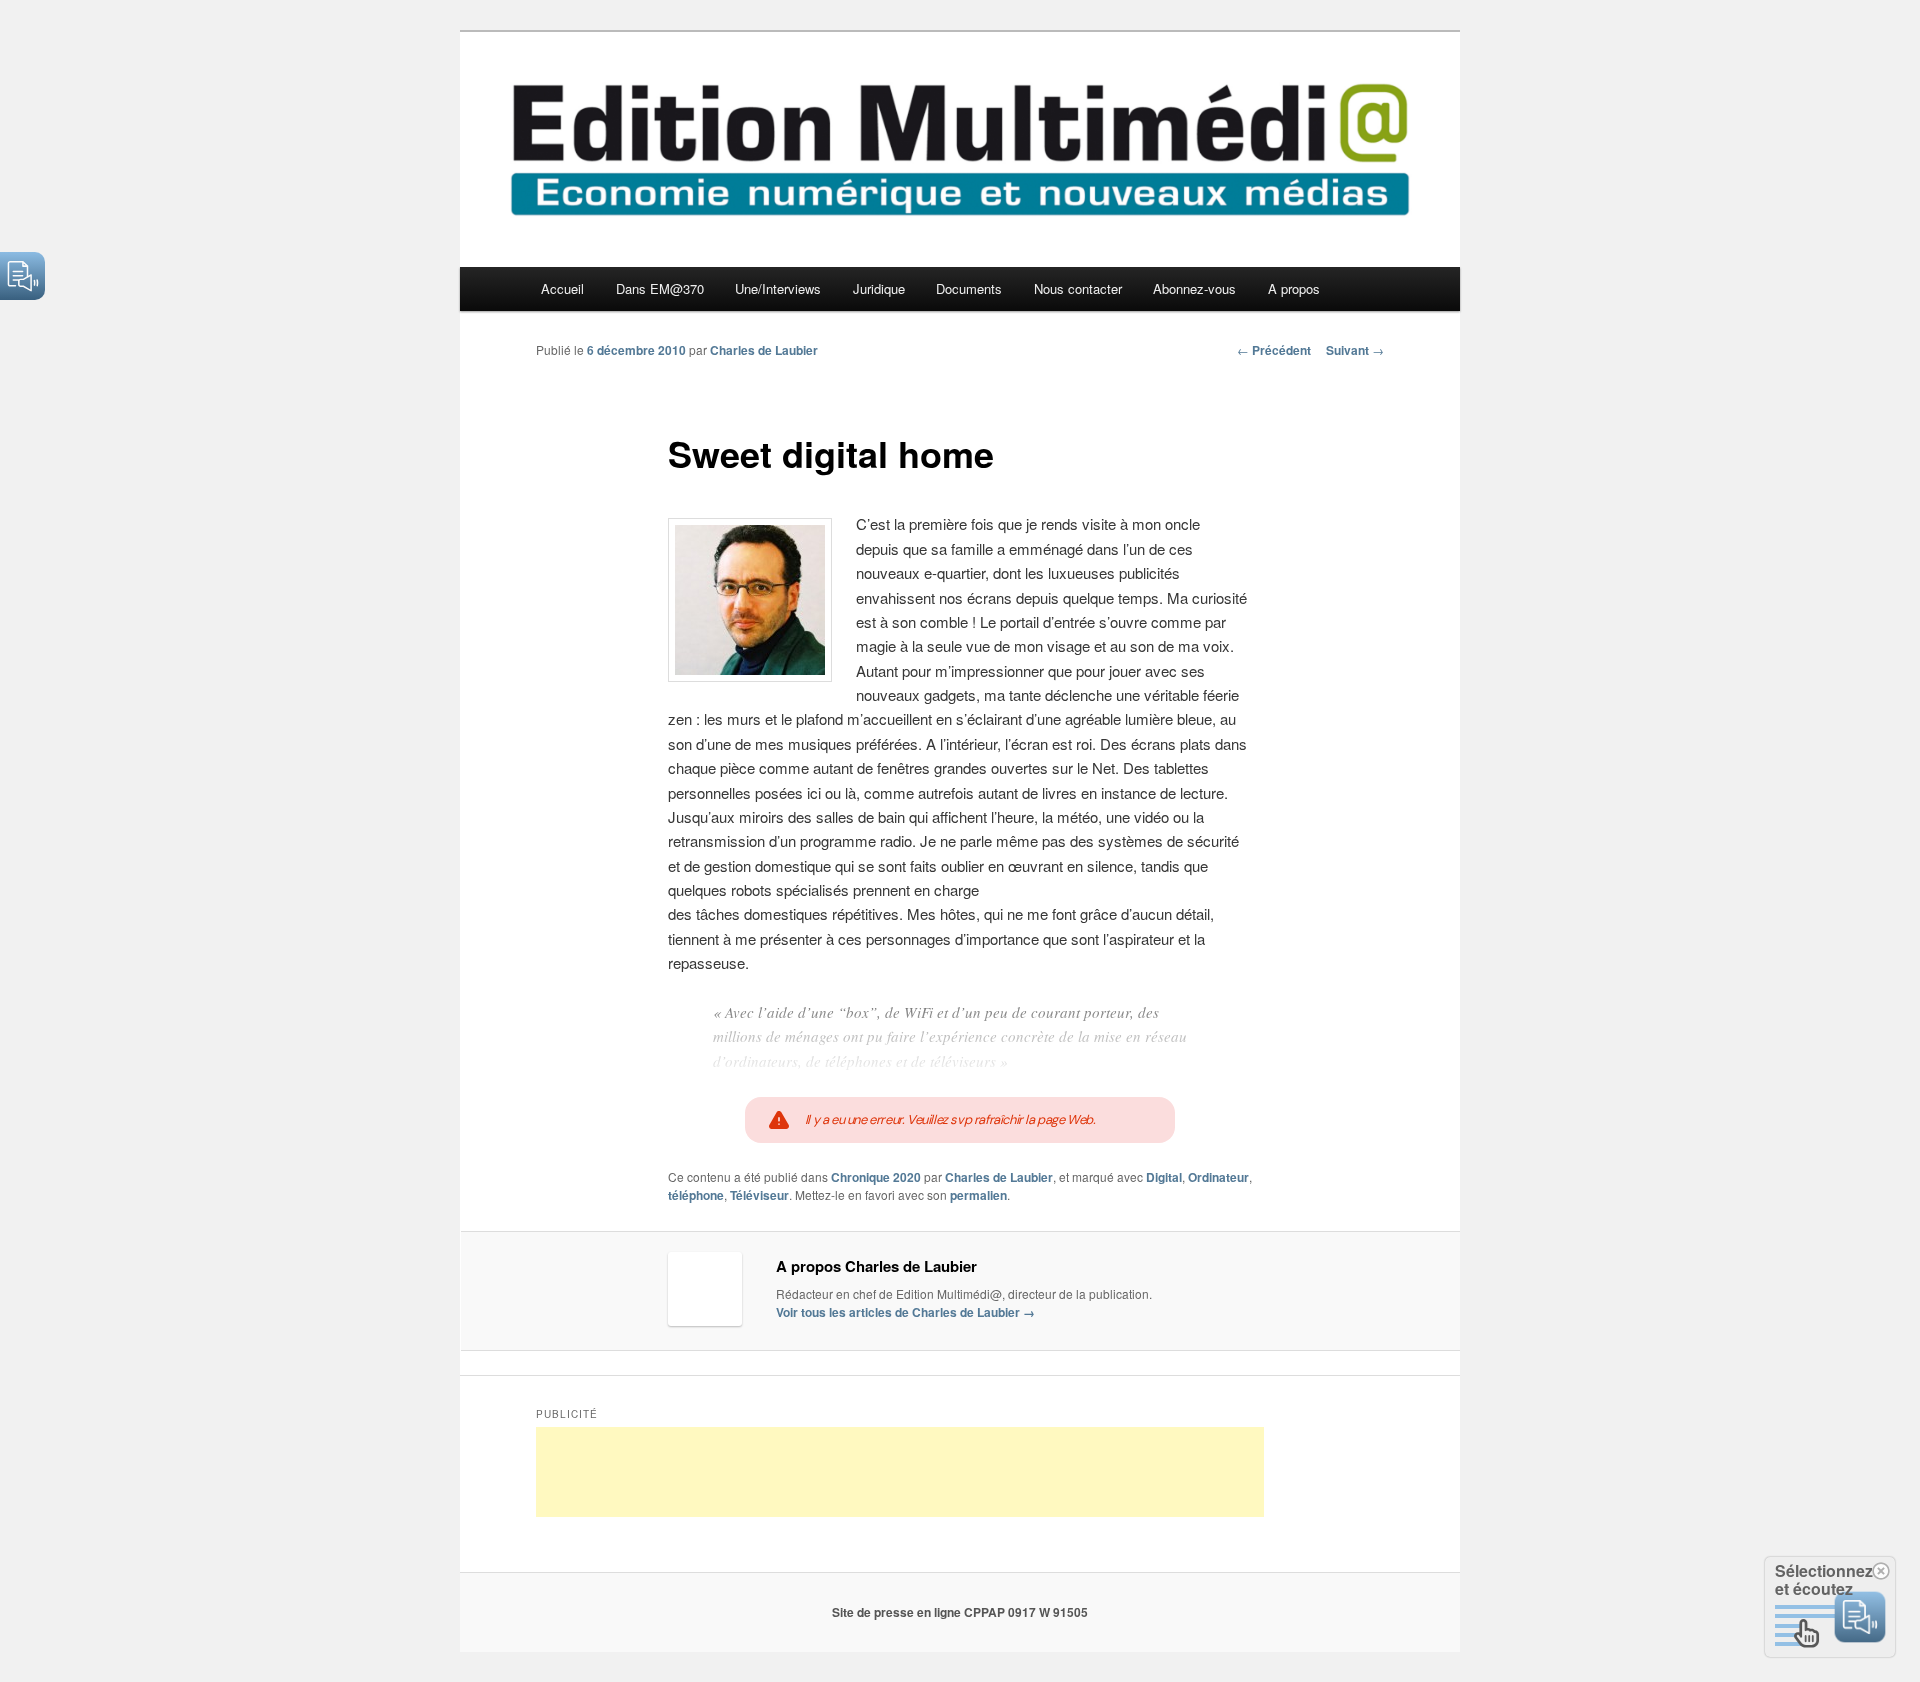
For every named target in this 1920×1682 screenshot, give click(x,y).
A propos (1294, 288)
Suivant (1355, 350)
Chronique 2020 (876, 1177)
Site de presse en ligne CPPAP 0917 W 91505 (960, 1612)
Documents (969, 288)
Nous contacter (1078, 288)
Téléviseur (759, 1195)
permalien (978, 1195)
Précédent (1274, 350)
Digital (1164, 1177)
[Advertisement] (900, 1472)
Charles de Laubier (764, 350)
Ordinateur (1218, 1177)
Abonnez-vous (1194, 288)
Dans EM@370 (660, 288)
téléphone (696, 1195)
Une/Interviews (778, 288)
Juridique (879, 288)
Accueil (562, 288)
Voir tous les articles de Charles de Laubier (905, 1312)
